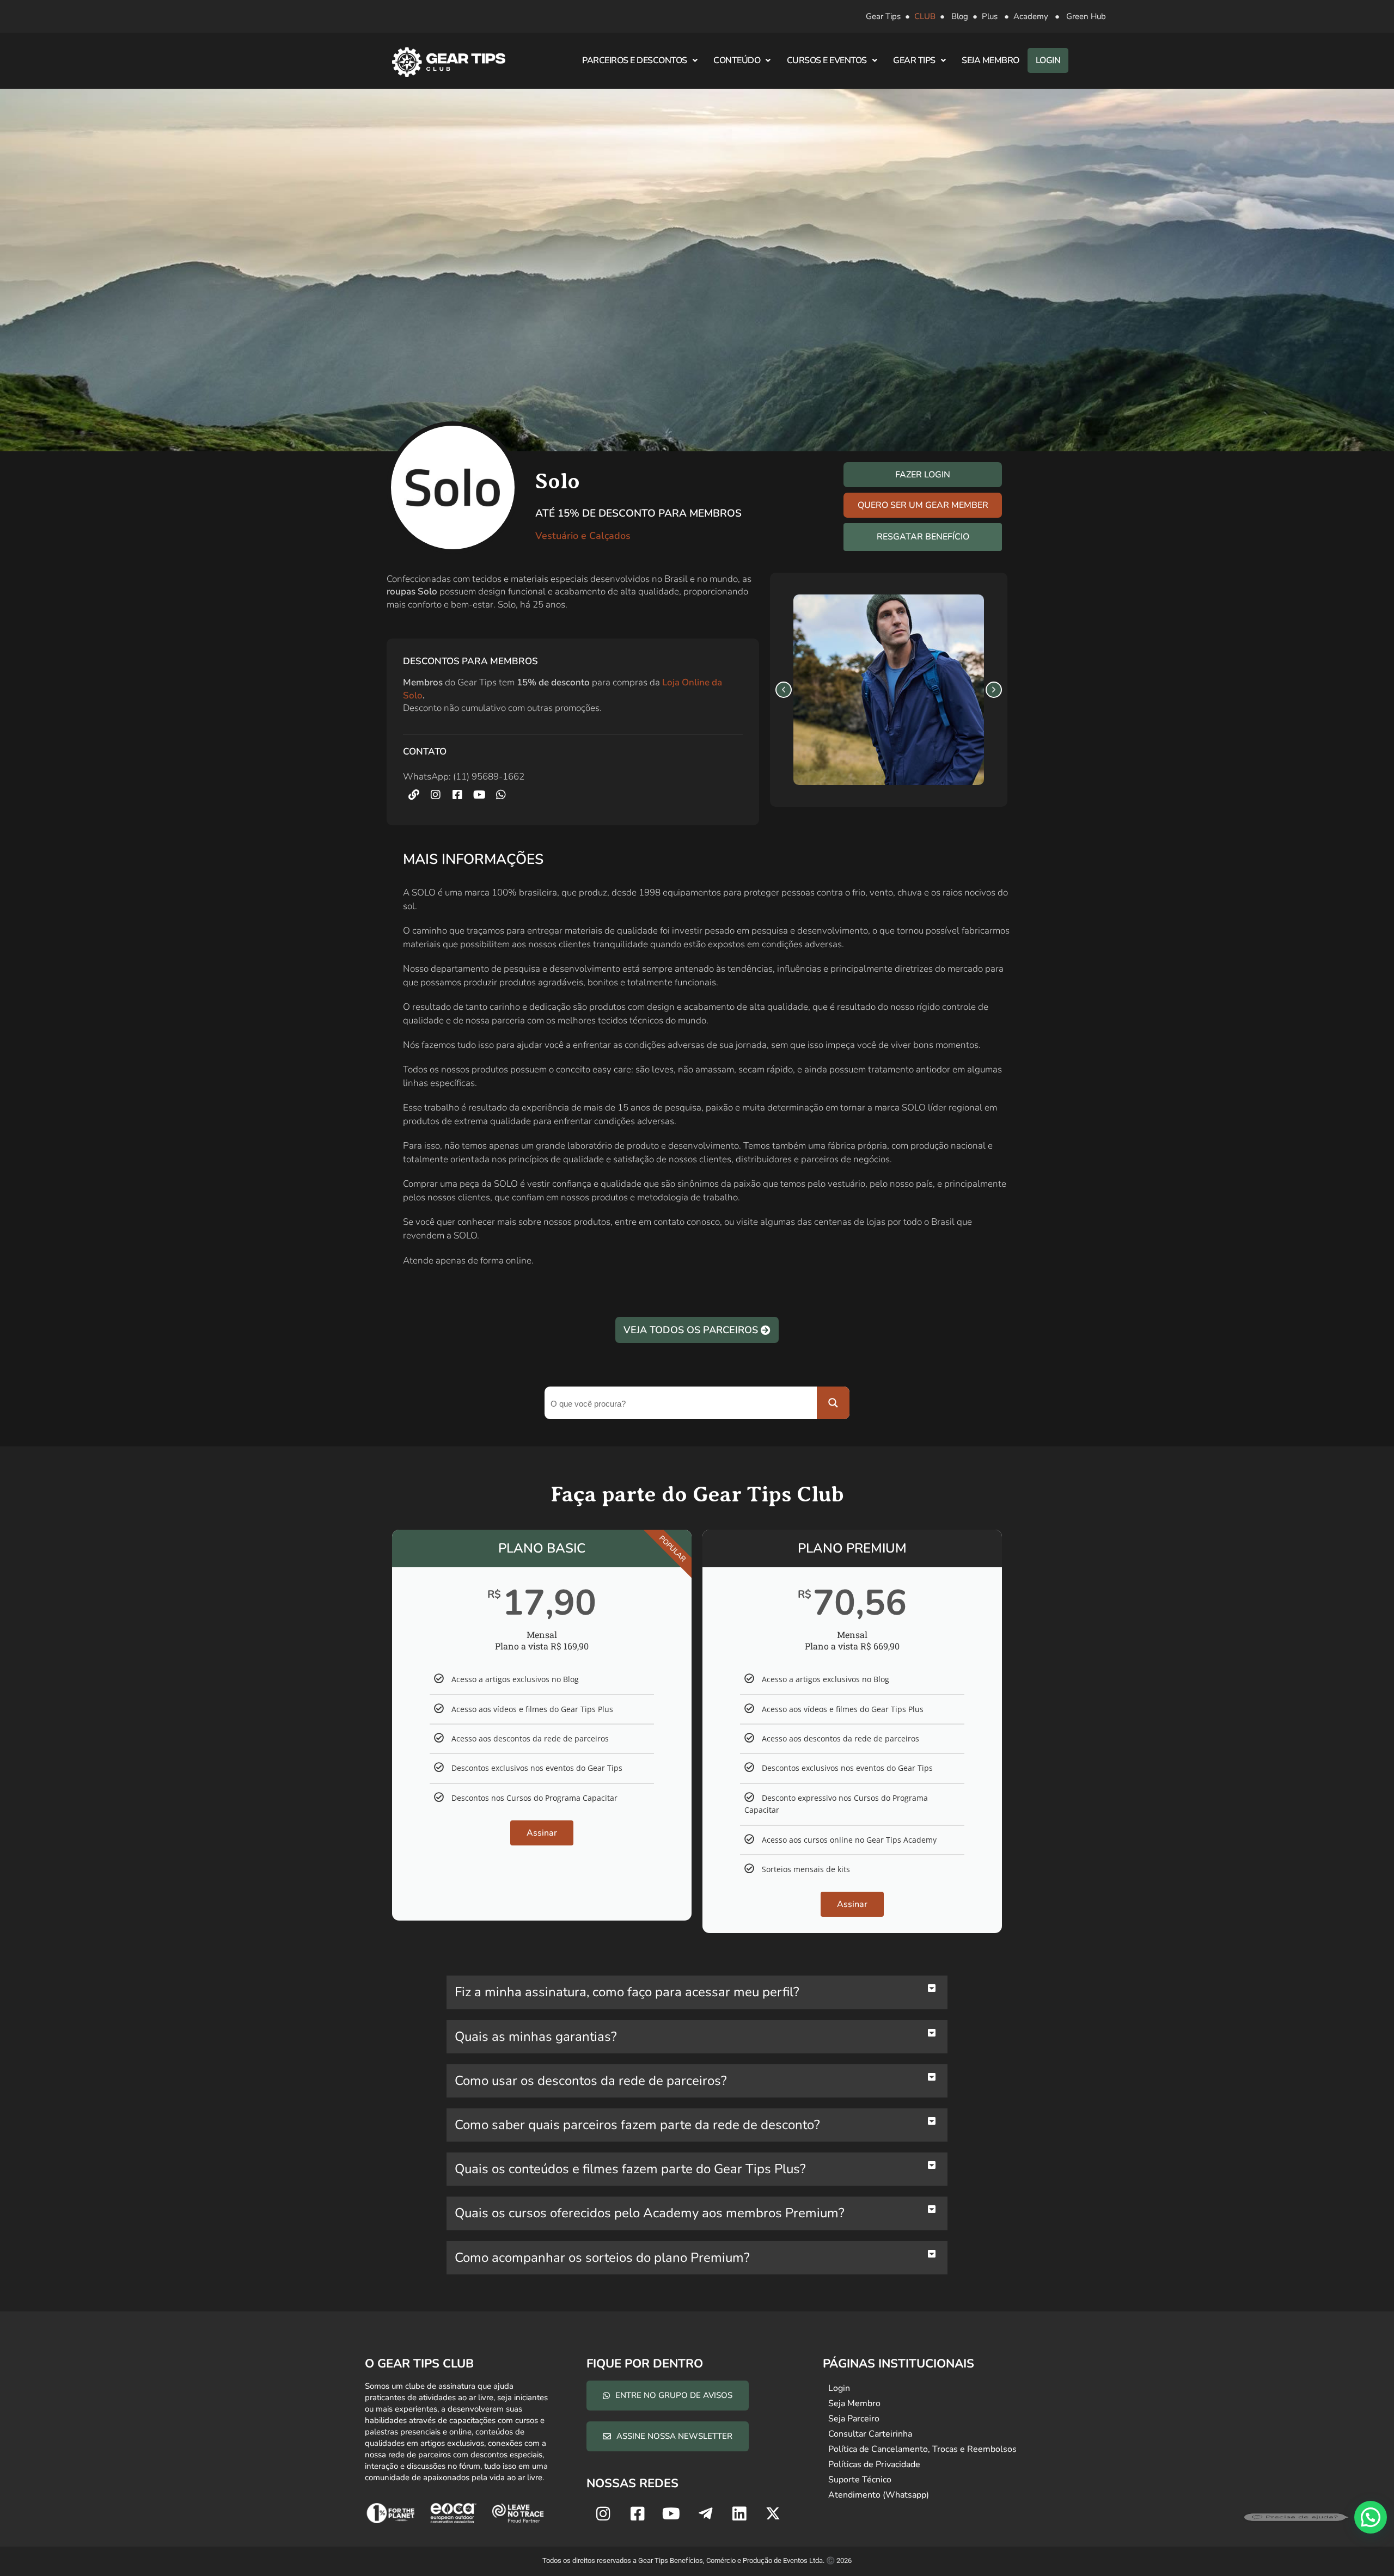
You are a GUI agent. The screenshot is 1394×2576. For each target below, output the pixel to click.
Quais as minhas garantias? (536, 2037)
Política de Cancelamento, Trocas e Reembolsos (922, 2449)
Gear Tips (883, 16)
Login (1048, 60)
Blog (960, 16)
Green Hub (1086, 16)
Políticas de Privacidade (874, 2464)
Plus (990, 16)
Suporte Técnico (860, 2480)
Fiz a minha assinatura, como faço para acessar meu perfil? (627, 1992)
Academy (1031, 16)
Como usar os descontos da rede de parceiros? (591, 2081)
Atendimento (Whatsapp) (879, 2495)
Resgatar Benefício (923, 537)
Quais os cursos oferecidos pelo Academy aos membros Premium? (650, 2213)
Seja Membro (991, 60)
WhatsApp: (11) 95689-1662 (464, 777)
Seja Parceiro (854, 2419)
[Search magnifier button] (833, 1403)
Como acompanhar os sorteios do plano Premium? (602, 2258)
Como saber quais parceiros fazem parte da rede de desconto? (637, 2125)
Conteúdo (737, 60)
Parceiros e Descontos (635, 60)
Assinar (542, 1833)
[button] (784, 690)
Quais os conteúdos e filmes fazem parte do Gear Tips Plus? (630, 2169)
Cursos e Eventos (827, 60)
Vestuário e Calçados (583, 536)
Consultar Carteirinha (870, 2434)
